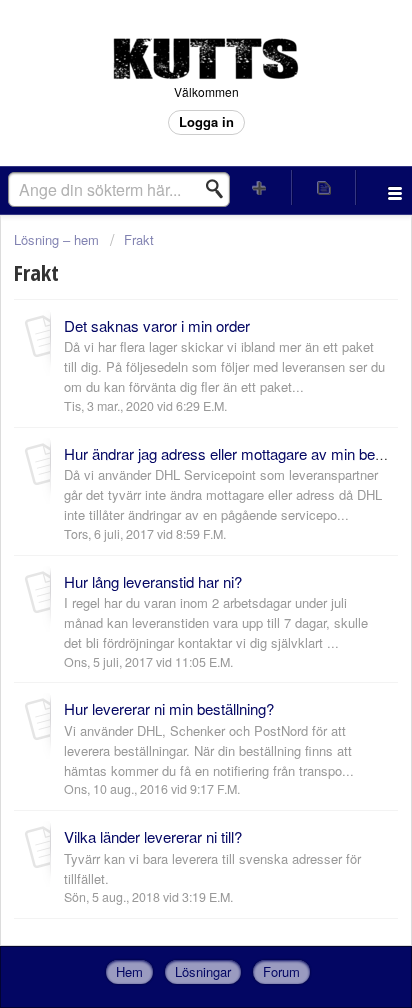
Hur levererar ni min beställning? (169, 708)
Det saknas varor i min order (157, 325)
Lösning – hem (58, 239)
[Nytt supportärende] (260, 187)
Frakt (139, 239)
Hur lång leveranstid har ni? (153, 581)
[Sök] (220, 189)
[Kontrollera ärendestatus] (324, 187)
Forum (281, 971)
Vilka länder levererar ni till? (153, 836)
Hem (129, 971)
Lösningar (203, 971)
